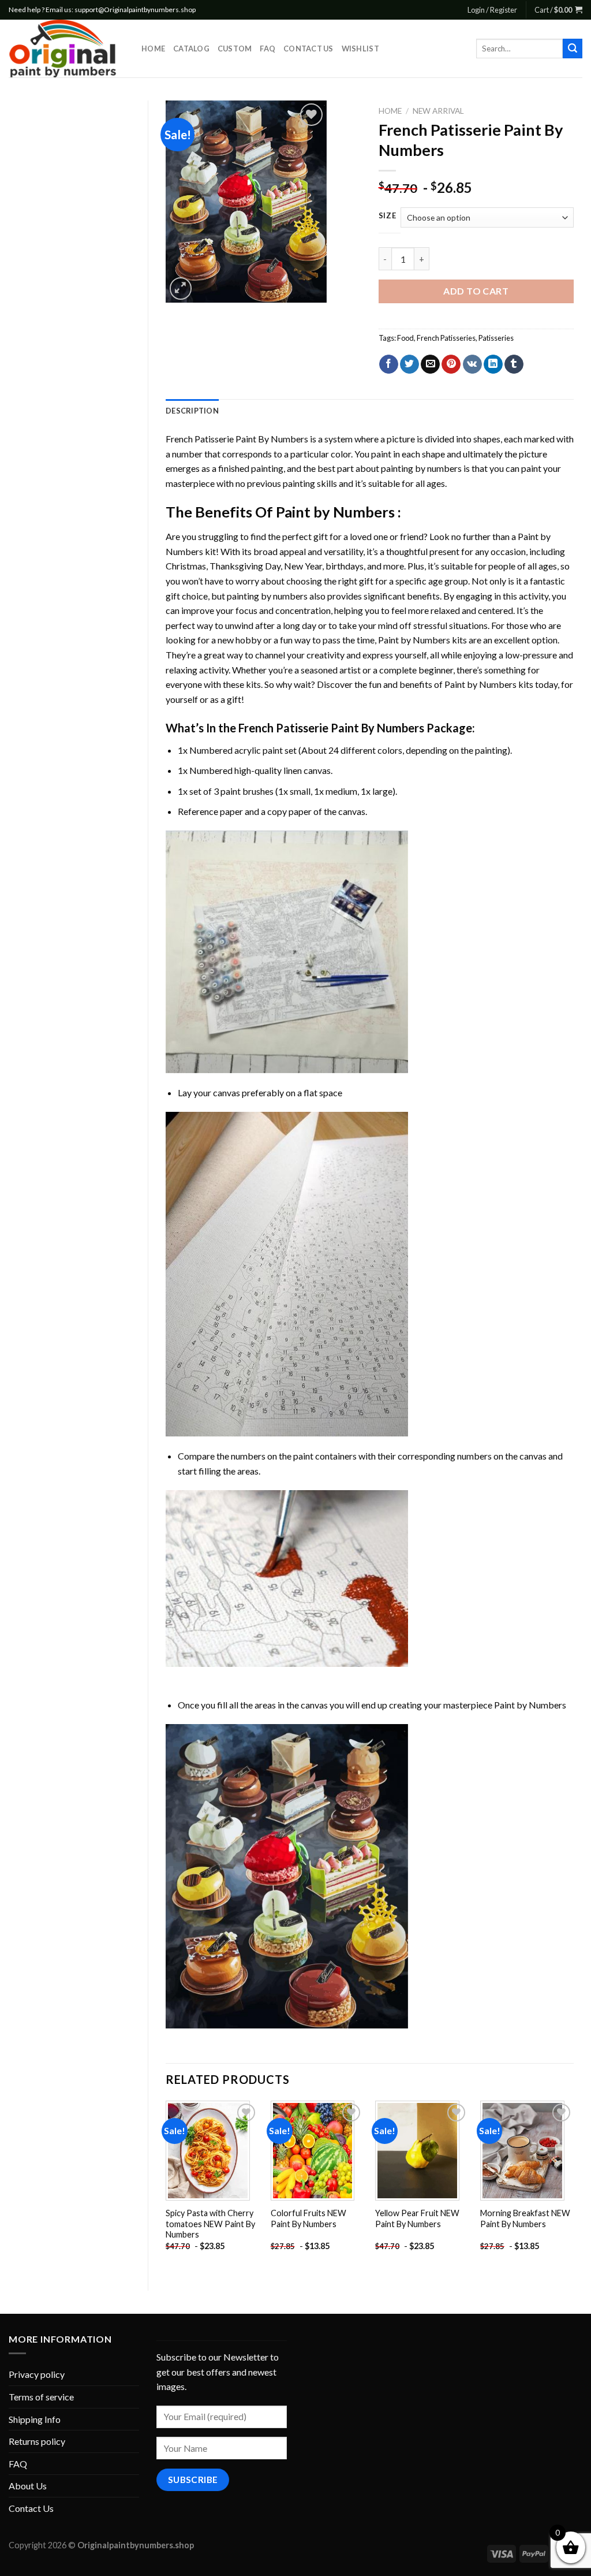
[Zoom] (181, 289)
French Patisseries (446, 338)
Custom (235, 49)
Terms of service (41, 2397)
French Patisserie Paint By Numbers (237, 439)
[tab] (192, 411)
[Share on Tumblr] (514, 364)
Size (388, 216)
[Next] (573, 2186)
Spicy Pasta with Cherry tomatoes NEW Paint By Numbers (210, 2224)
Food (405, 338)
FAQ (268, 49)
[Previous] (166, 2186)
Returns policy (37, 2441)
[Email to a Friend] (430, 364)
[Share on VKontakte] (472, 364)
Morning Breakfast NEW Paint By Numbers (525, 2218)
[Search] (573, 49)
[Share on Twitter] (409, 364)
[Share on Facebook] (389, 364)
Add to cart (476, 291)
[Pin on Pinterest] (451, 364)
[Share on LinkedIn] (493, 364)
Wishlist (360, 49)
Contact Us (308, 49)
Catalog (191, 49)
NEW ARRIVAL (438, 111)
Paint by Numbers (335, 512)
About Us (28, 2486)
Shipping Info (35, 2419)
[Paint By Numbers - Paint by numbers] (66, 49)
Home (153, 49)
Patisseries (496, 338)
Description (192, 411)
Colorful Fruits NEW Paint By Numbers (308, 2218)
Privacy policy (37, 2374)
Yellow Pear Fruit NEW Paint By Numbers (417, 2218)
